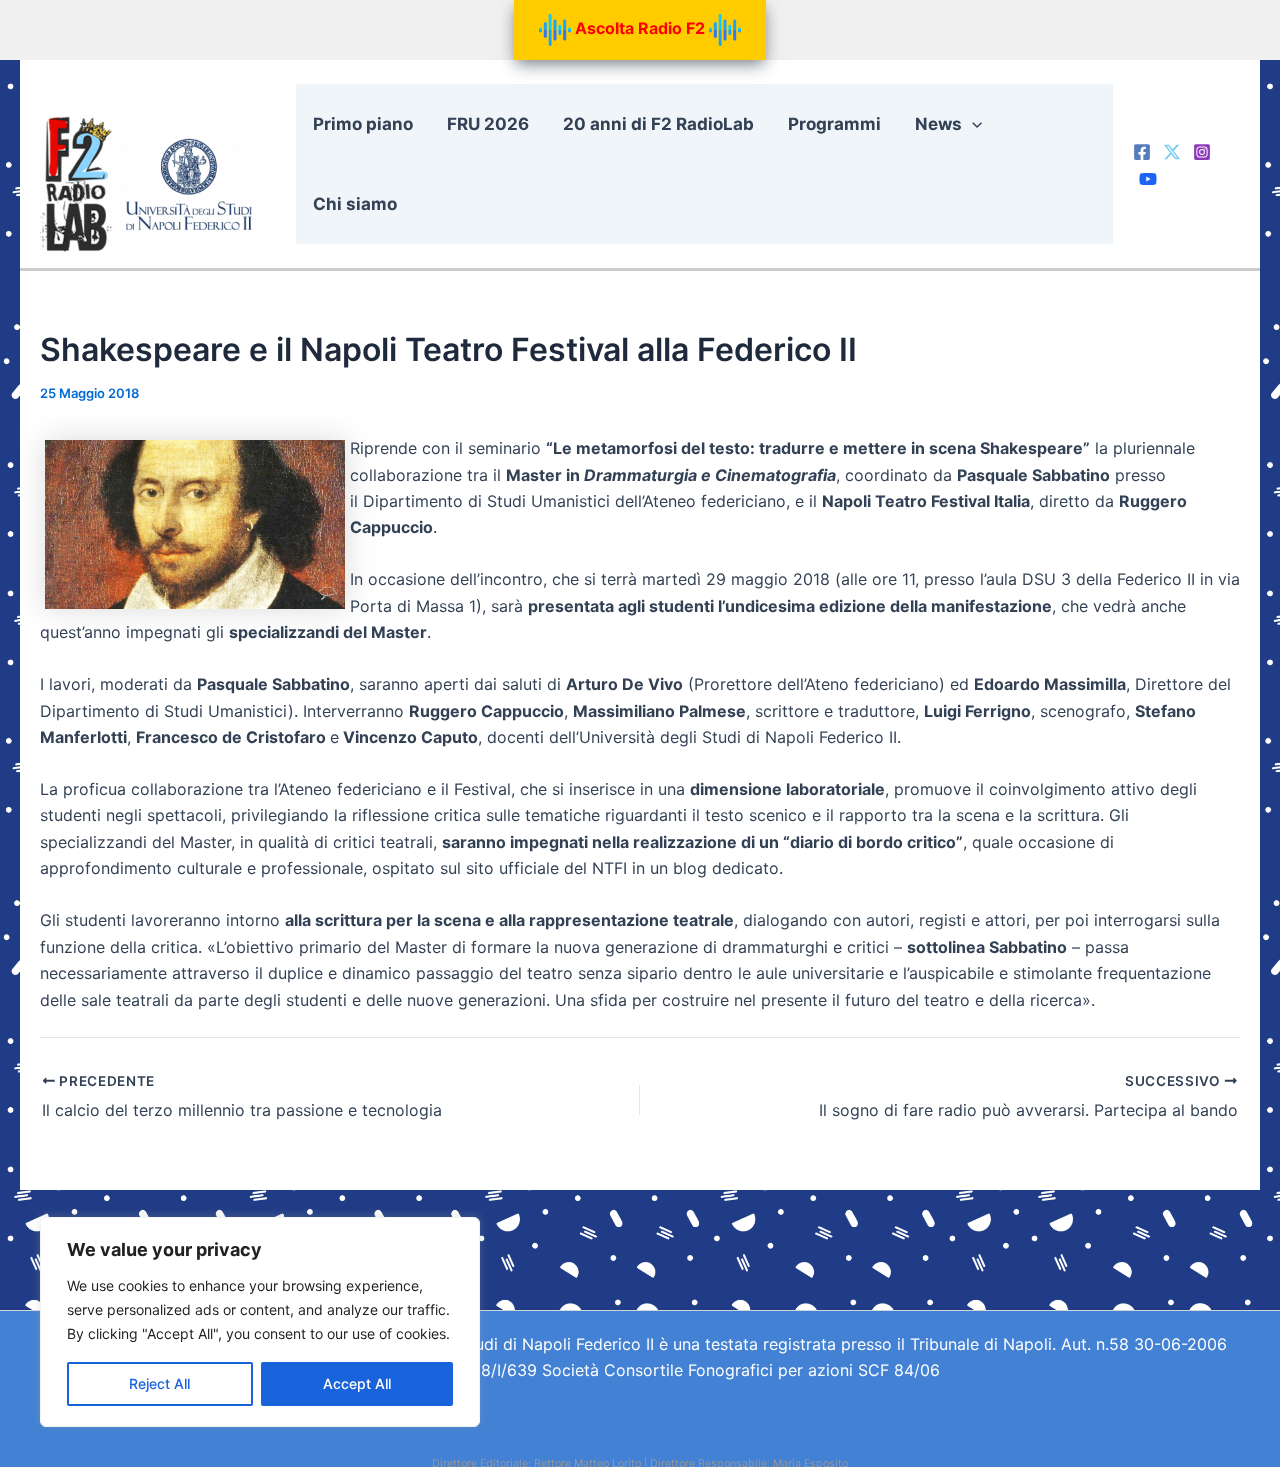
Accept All (357, 1383)
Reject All (159, 1383)
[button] (972, 124)
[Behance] (1148, 179)
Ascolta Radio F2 (640, 28)
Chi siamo (355, 204)
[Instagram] (1202, 152)
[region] (260, 1322)
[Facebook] (1142, 152)
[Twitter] (1172, 152)
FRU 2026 (488, 124)
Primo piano (363, 124)
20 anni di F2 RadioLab (658, 124)
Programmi (834, 124)
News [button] (938, 124)
